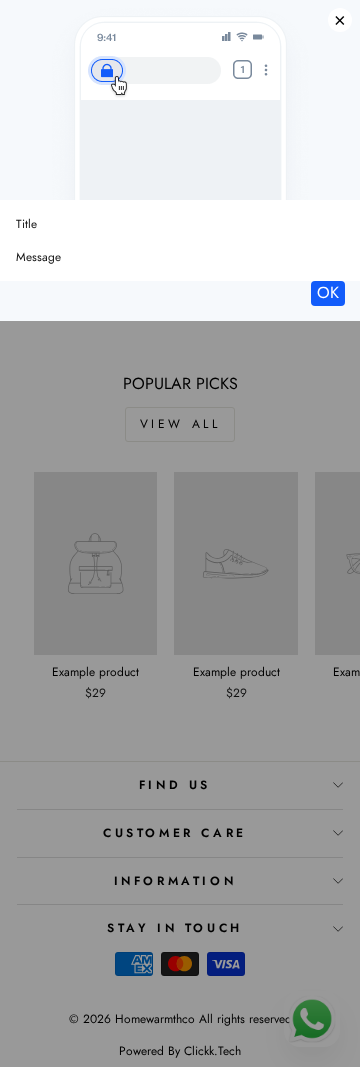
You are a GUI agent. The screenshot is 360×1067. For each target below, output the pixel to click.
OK (328, 292)
